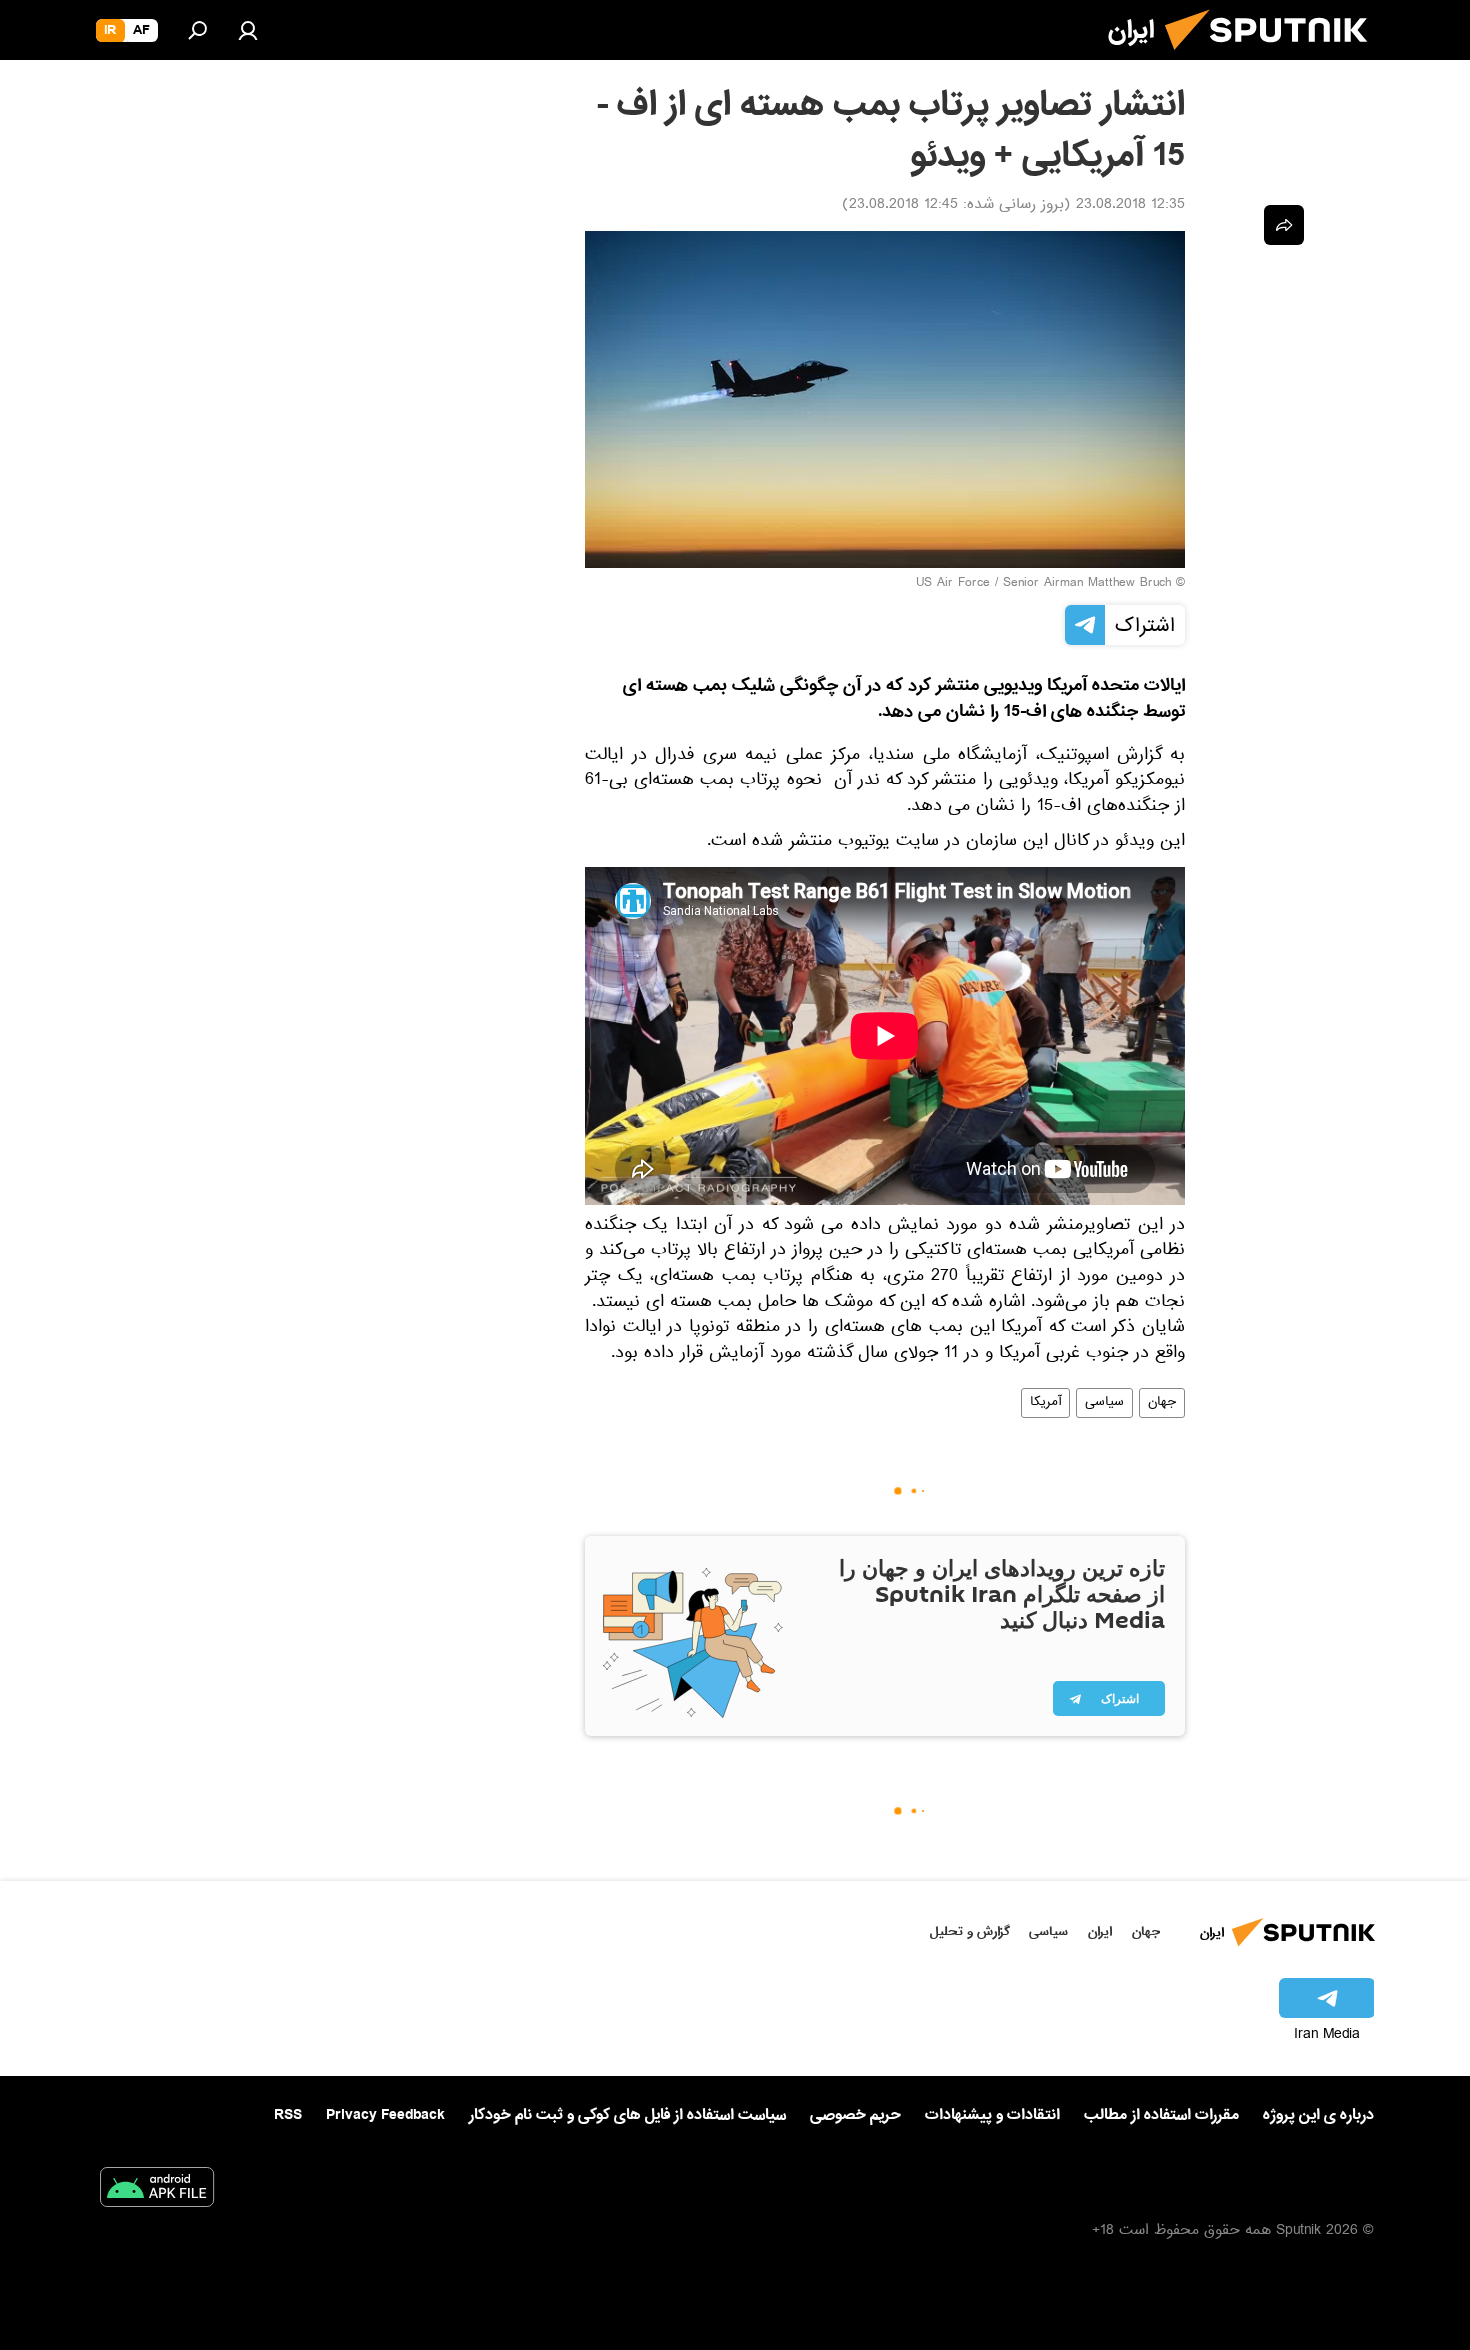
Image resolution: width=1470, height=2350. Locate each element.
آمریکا (1045, 1403)
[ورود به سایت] (248, 30)
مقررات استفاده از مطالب (1161, 2115)
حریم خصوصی (855, 2115)
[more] (1284, 225)
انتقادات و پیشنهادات (992, 2115)
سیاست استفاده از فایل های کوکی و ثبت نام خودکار (627, 2115)
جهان (1162, 1403)
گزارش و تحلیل (970, 1931)
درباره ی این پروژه (1318, 2115)
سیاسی (1104, 1403)
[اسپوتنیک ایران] (1274, 58)
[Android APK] (157, 2191)
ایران (1100, 1931)
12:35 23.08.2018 (1130, 206)
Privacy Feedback (385, 2115)
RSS (288, 2115)
